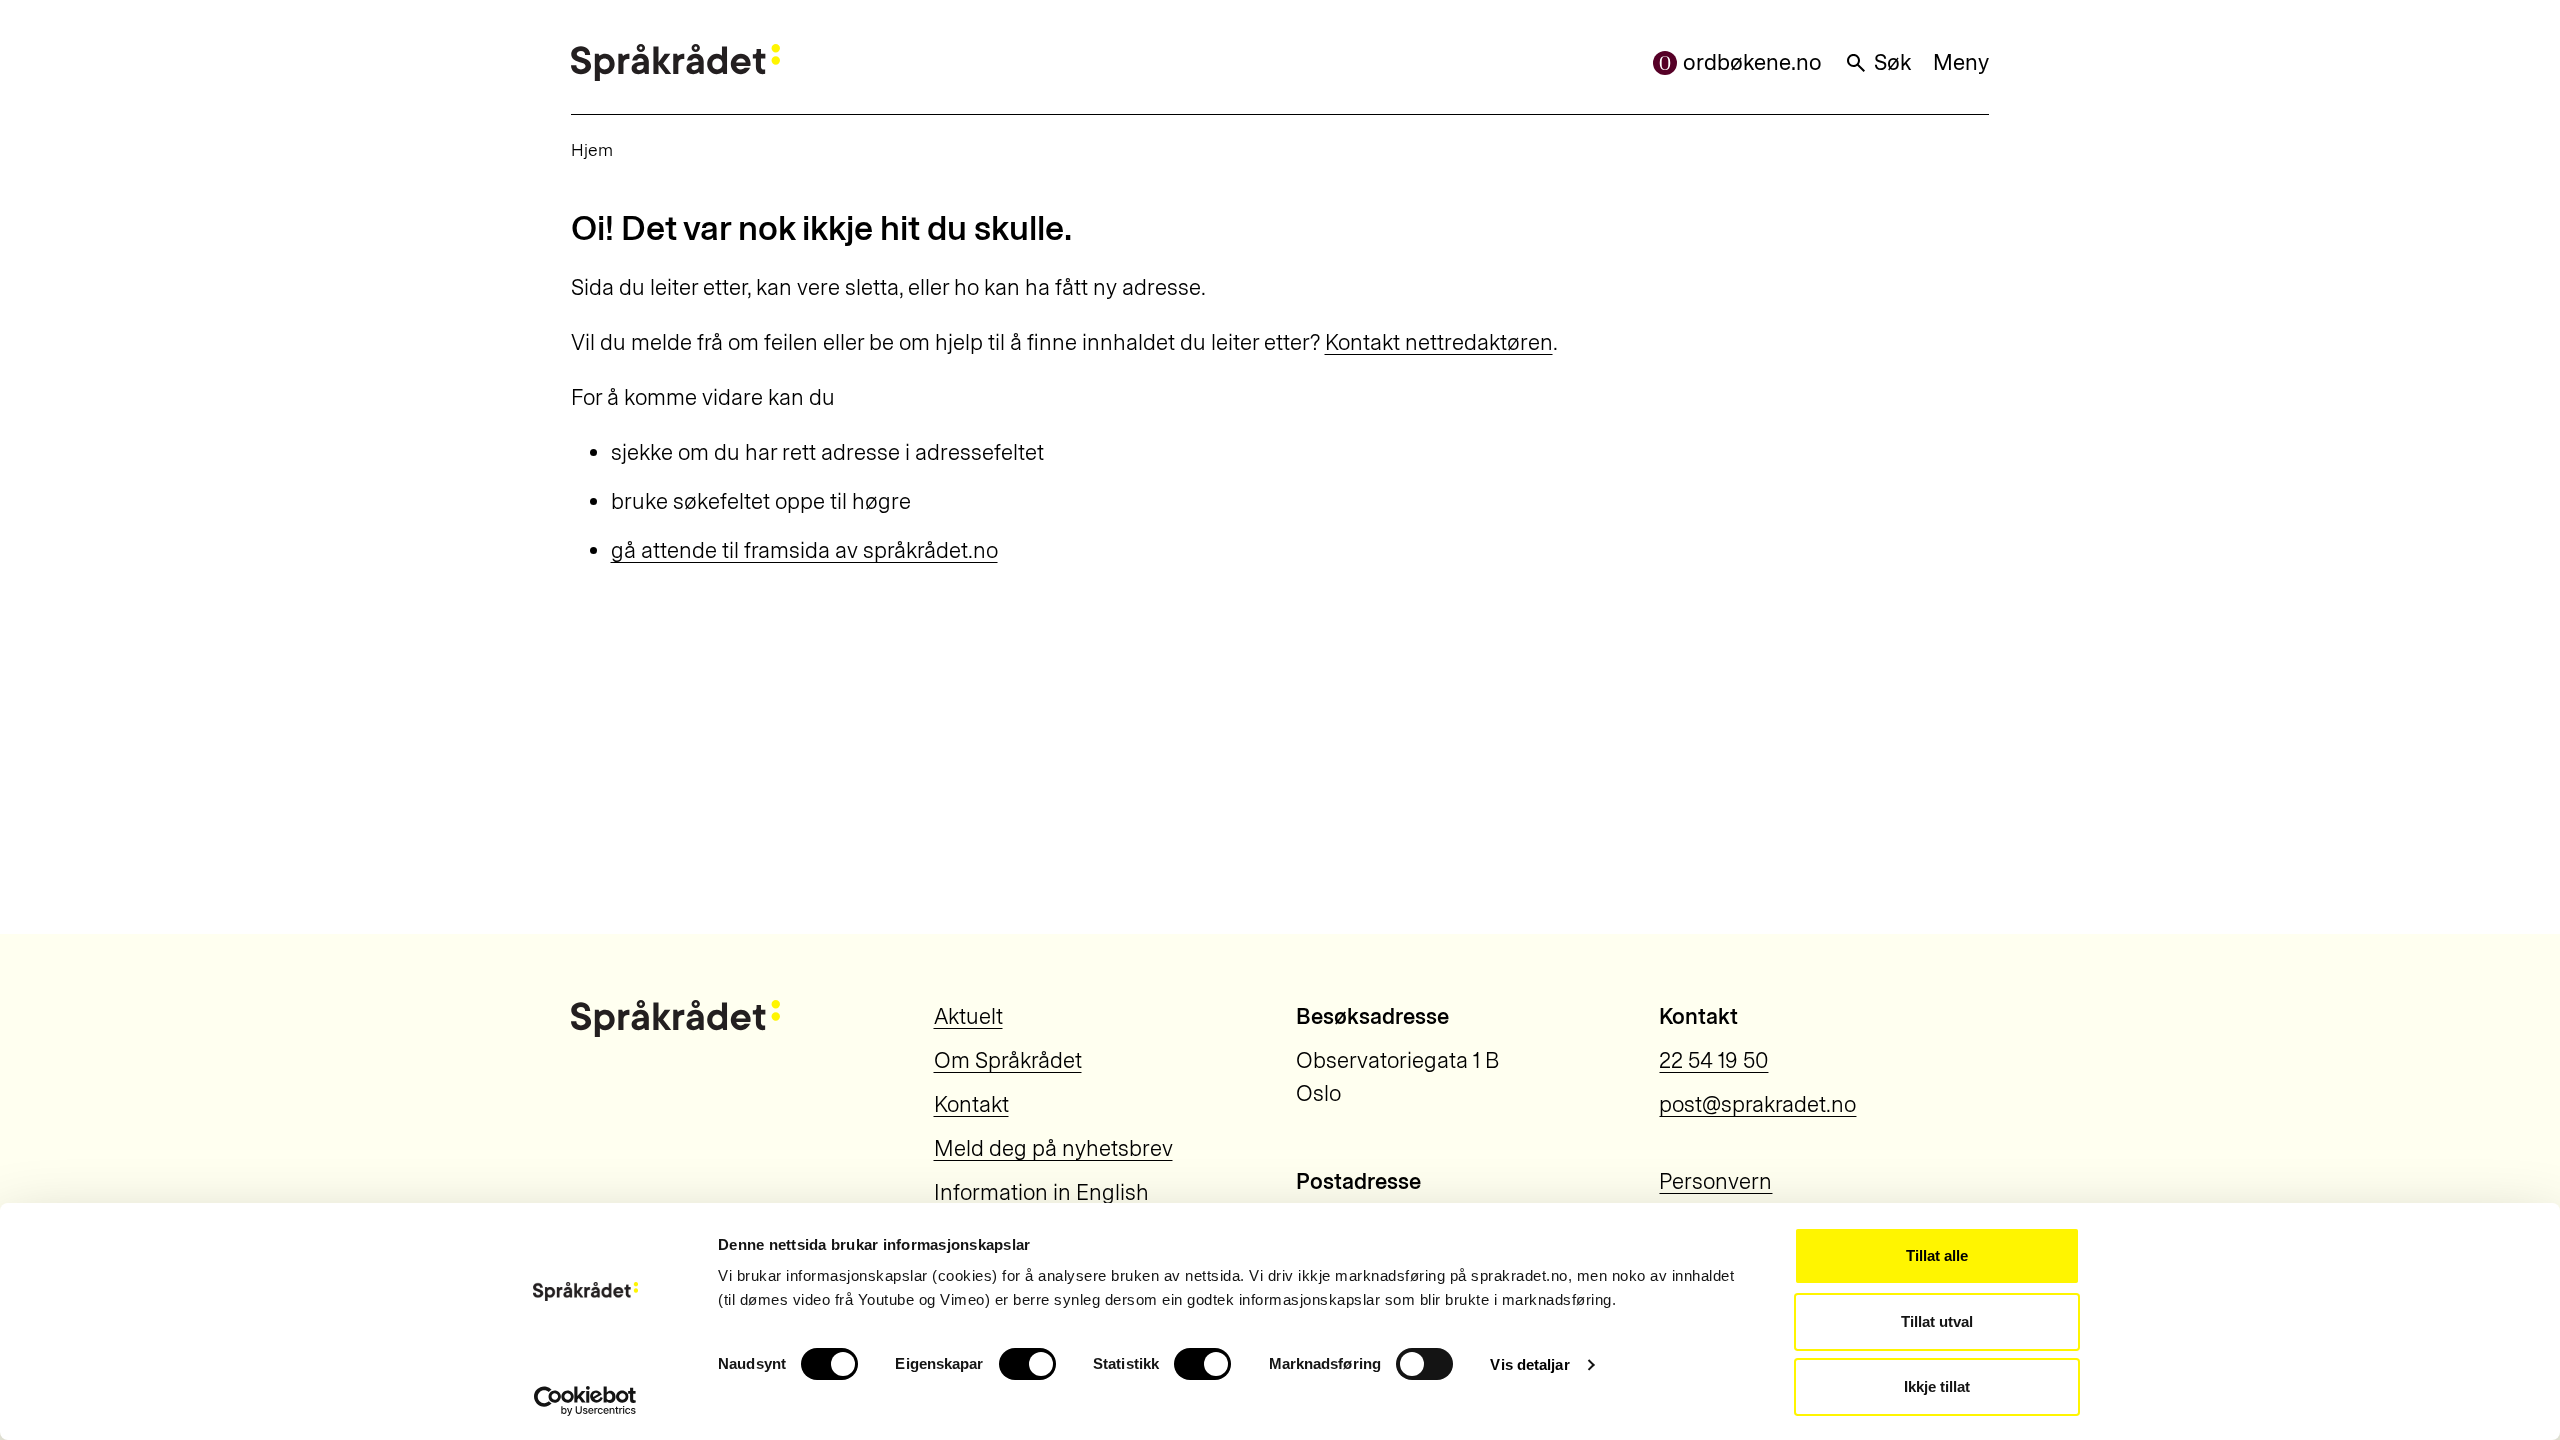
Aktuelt (968, 1016)
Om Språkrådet (1008, 1060)
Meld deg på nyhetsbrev (1053, 1148)
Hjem (592, 149)
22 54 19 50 (1713, 1060)
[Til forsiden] (675, 62)
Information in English (1041, 1192)
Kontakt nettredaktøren (1439, 342)
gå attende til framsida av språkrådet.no (804, 550)
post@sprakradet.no (1757, 1104)
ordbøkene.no (1752, 62)
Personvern (1715, 1181)
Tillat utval (1937, 1321)
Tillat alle (1937, 1255)
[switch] (1027, 1364)
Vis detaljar (1529, 1364)
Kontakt (971, 1104)
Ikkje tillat (1937, 1386)
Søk (1892, 62)
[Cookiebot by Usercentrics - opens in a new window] (585, 1401)
